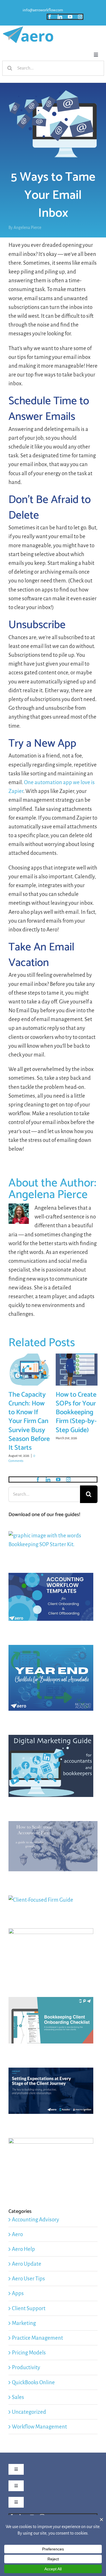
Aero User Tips (28, 2279)
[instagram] (80, 17)
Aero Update (27, 2264)
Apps (18, 2293)
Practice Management (37, 2338)
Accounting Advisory (35, 2220)
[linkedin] (60, 17)
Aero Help (23, 2249)
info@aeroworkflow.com (43, 10)
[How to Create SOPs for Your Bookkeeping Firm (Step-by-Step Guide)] (77, 1357)
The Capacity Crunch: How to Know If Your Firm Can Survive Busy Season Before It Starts (29, 1421)
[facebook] (50, 17)
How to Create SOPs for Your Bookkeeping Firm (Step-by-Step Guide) (76, 1413)
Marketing (24, 2323)
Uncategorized (29, 2412)
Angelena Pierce (27, 228)
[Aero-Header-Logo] (28, 29)
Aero (17, 2234)
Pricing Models (29, 2353)
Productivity (26, 2367)
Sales (18, 2397)
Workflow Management (39, 2427)
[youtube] (70, 17)
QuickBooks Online (33, 2382)
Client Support (29, 2308)
